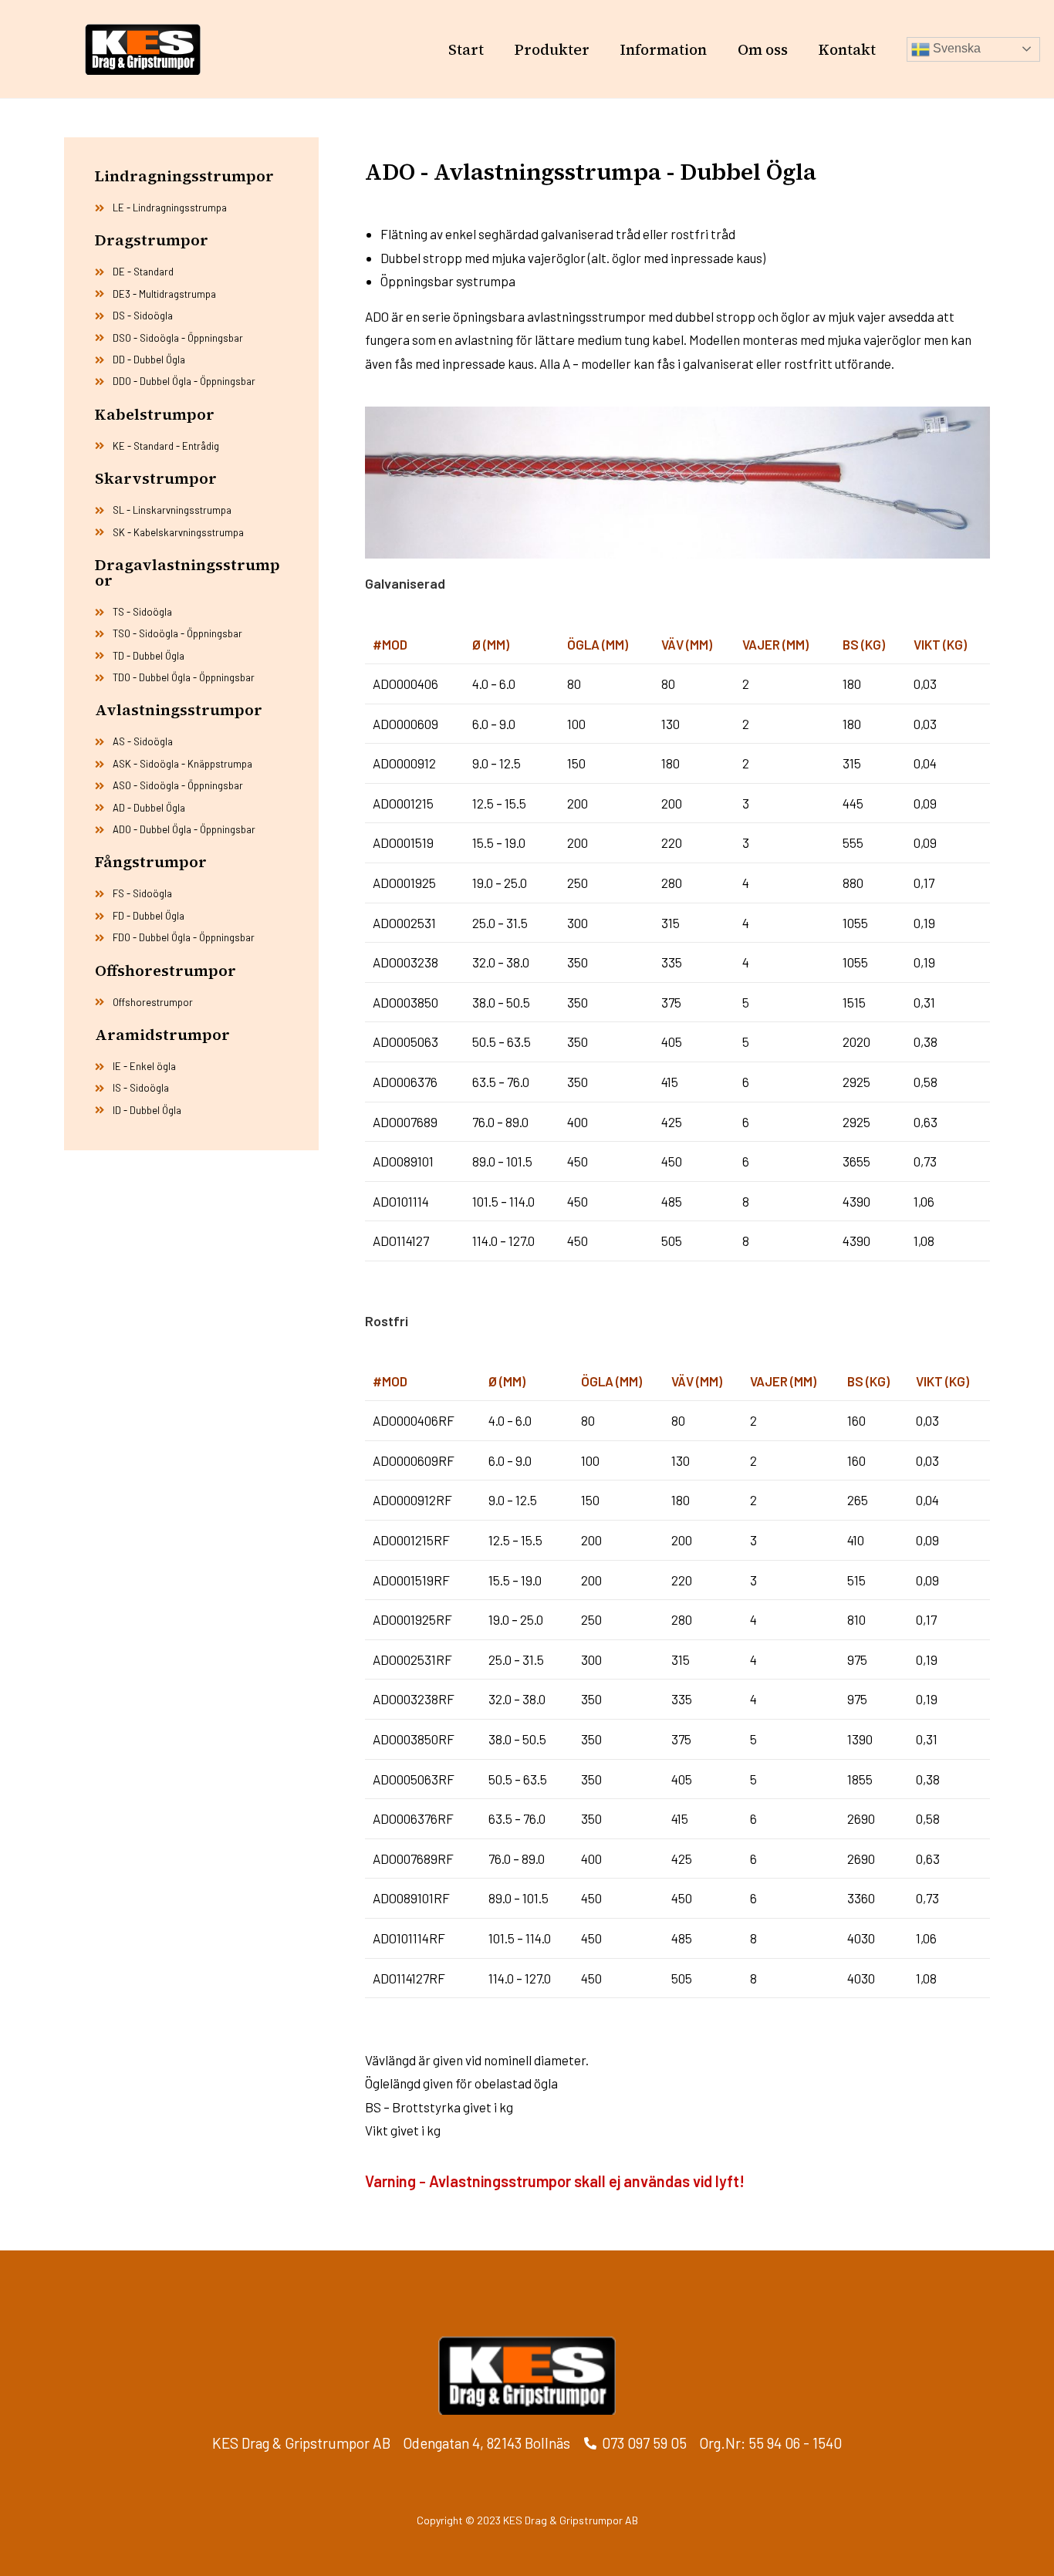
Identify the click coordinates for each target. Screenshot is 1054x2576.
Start (466, 49)
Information (664, 49)
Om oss (763, 49)
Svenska (955, 48)
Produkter (552, 49)
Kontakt (847, 49)
